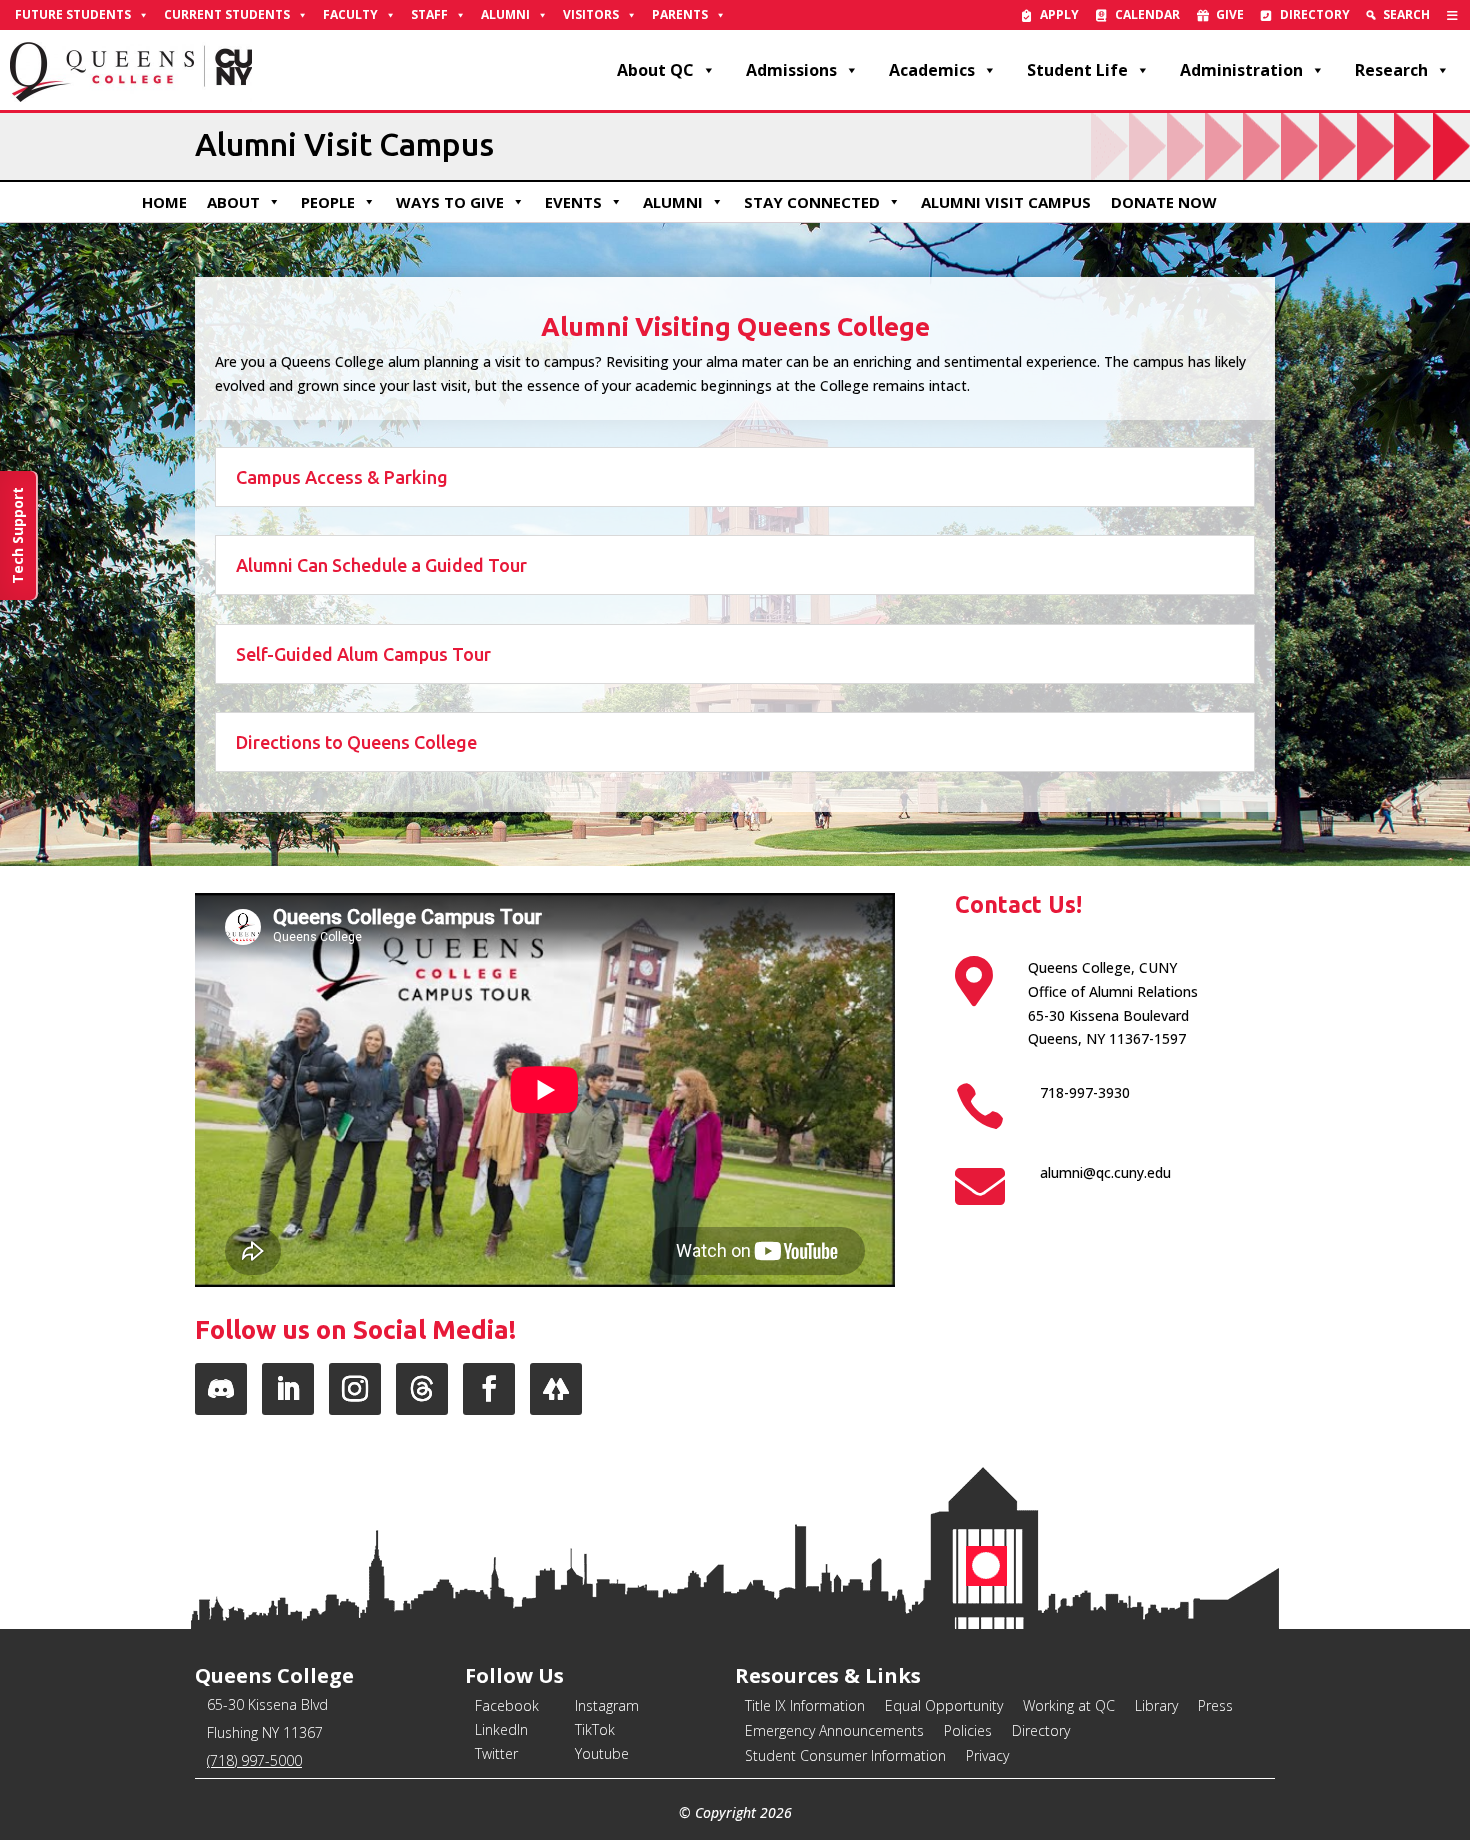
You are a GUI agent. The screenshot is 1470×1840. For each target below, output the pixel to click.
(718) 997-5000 (254, 1760)
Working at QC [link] (1069, 1705)
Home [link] (164, 202)
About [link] (233, 202)
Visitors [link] (591, 14)
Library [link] (1156, 1705)
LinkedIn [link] (501, 1729)
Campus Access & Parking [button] (342, 477)
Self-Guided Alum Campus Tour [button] (363, 654)
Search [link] (1406, 14)
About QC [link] (655, 70)
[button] (221, 1389)
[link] (1452, 15)
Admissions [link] (791, 70)
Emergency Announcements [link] (834, 1730)
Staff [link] (429, 14)
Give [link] (1230, 14)
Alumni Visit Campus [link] (1006, 202)
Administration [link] (1241, 70)
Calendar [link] (1147, 14)
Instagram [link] (607, 1705)
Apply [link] (1059, 14)
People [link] (328, 202)
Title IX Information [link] (805, 1705)
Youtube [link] (602, 1753)
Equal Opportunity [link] (944, 1705)
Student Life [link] (1077, 70)
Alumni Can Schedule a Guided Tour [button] (381, 565)
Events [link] (573, 202)
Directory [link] (1315, 14)
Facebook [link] (507, 1705)
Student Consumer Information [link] (845, 1755)
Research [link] (1391, 70)
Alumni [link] (505, 14)
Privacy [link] (987, 1755)
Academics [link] (932, 70)
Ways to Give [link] (450, 202)
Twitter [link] (496, 1753)
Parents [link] (680, 14)
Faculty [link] (350, 14)
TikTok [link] (595, 1729)
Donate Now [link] (1164, 202)
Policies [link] (968, 1730)
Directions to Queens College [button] (356, 742)
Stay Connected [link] (812, 202)
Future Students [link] (73, 14)
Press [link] (1215, 1705)
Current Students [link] (227, 14)
